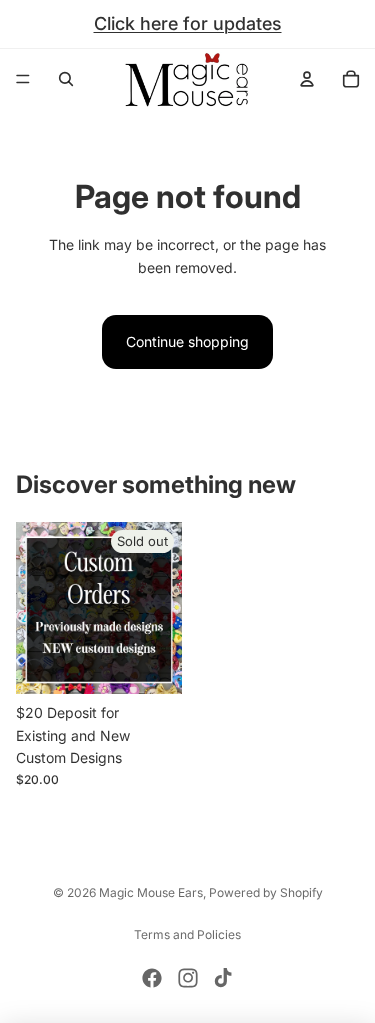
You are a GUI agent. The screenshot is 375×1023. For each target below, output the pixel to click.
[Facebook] (152, 978)
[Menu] (23, 79)
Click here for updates (188, 23)
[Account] (307, 79)
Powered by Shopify (266, 892)
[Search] (66, 79)
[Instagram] (188, 978)
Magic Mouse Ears (151, 892)
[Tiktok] (223, 978)
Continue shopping (187, 341)
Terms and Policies (187, 934)
